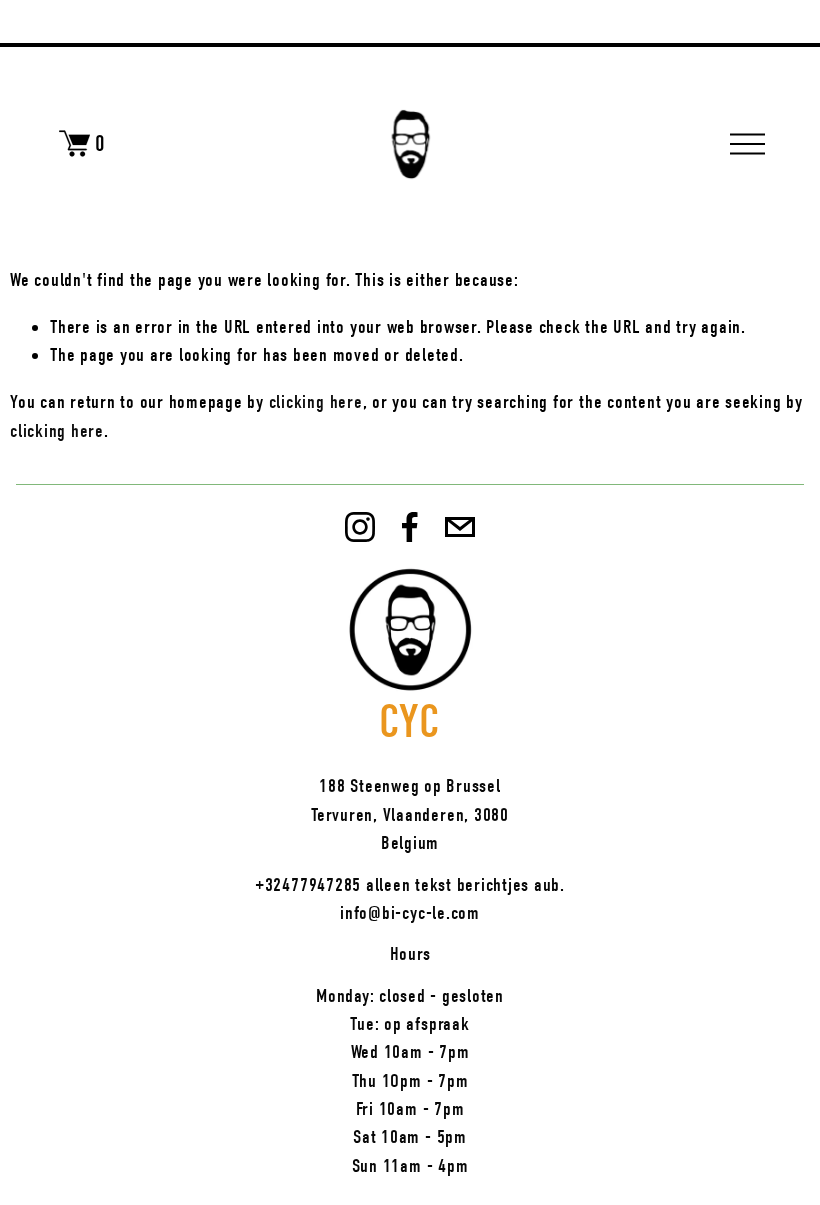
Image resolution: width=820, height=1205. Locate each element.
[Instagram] (360, 527)
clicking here (316, 402)
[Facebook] (410, 527)
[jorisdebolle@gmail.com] (460, 527)
